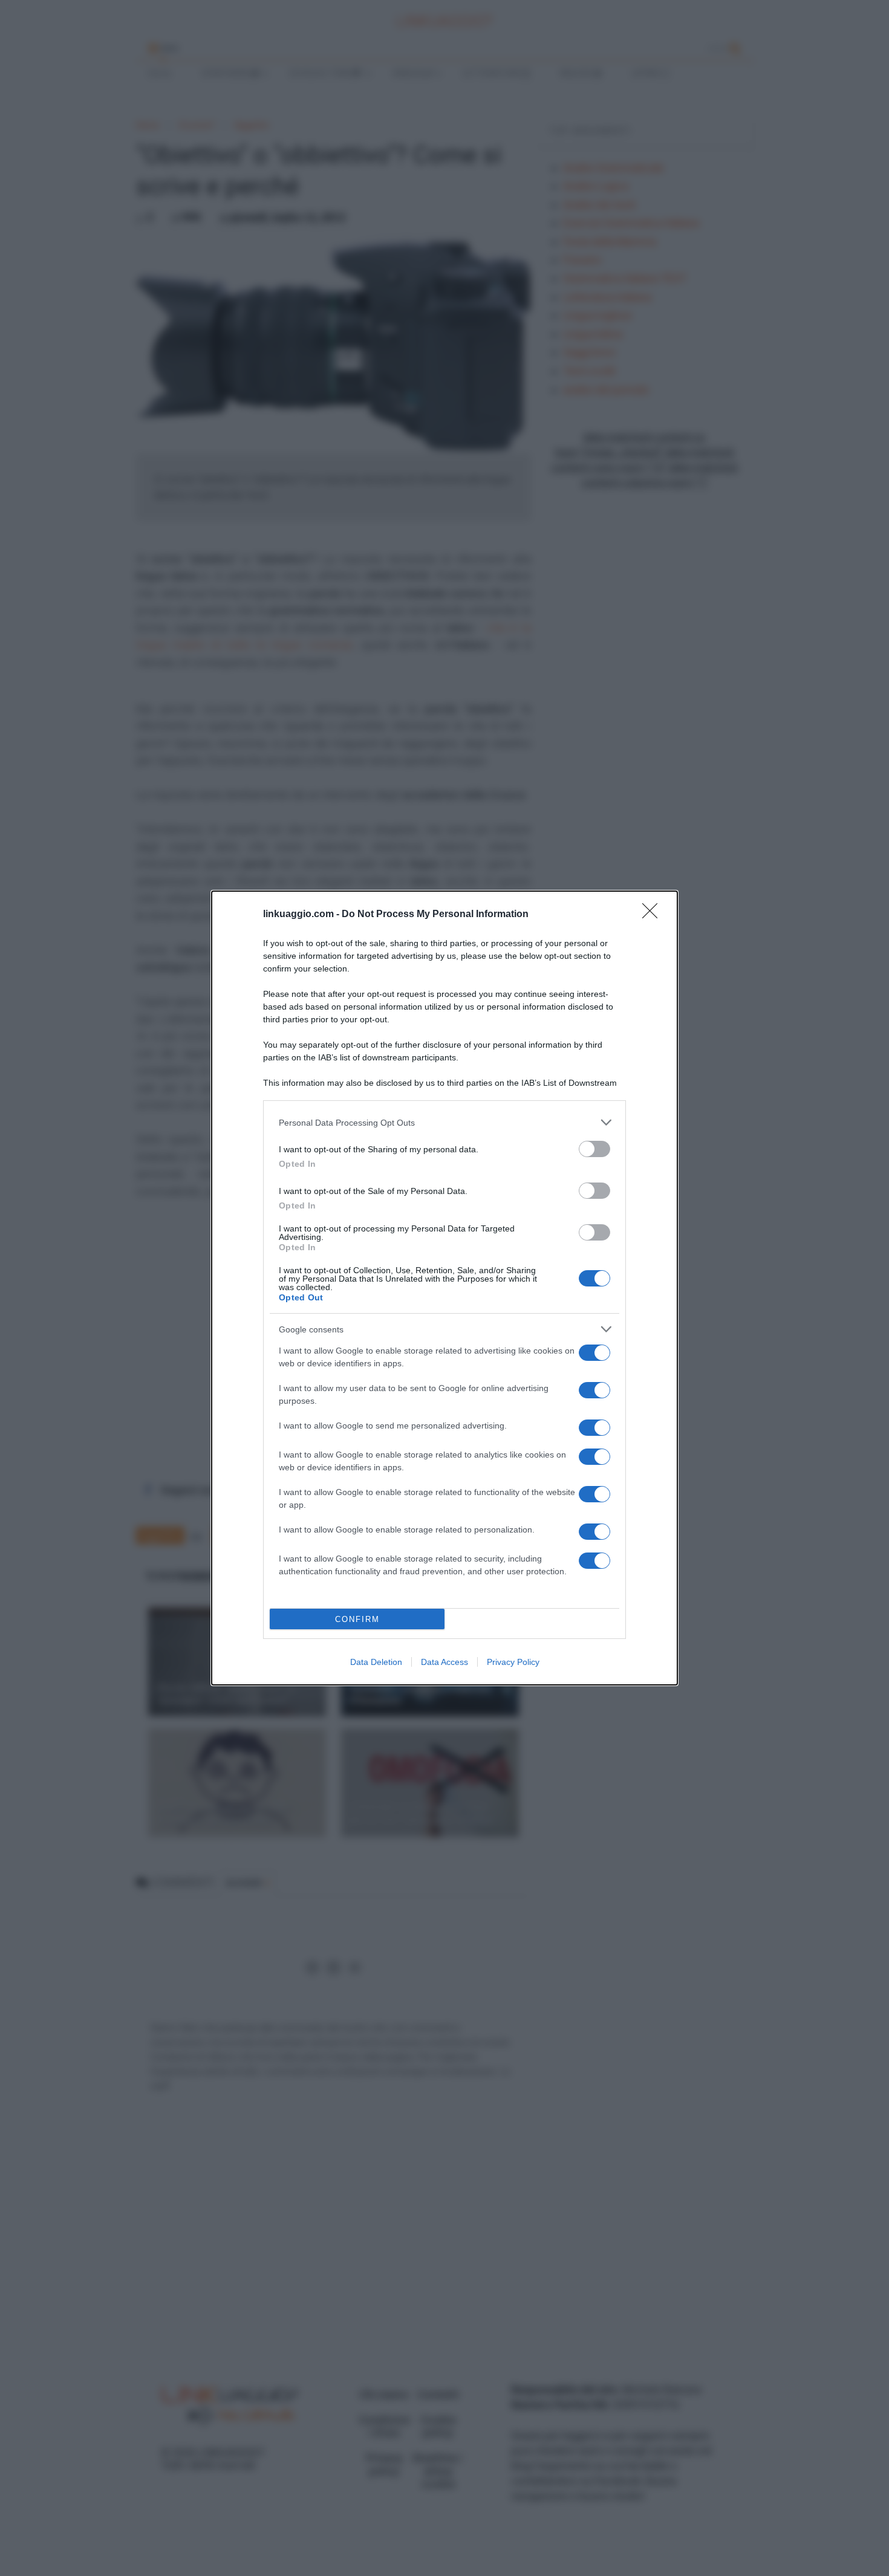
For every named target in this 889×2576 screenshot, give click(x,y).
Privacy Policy (513, 1662)
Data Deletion (376, 1662)
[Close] (654, 915)
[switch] (594, 1149)
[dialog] (444, 1288)
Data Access (444, 1662)
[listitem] (444, 1122)
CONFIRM (357, 1619)
